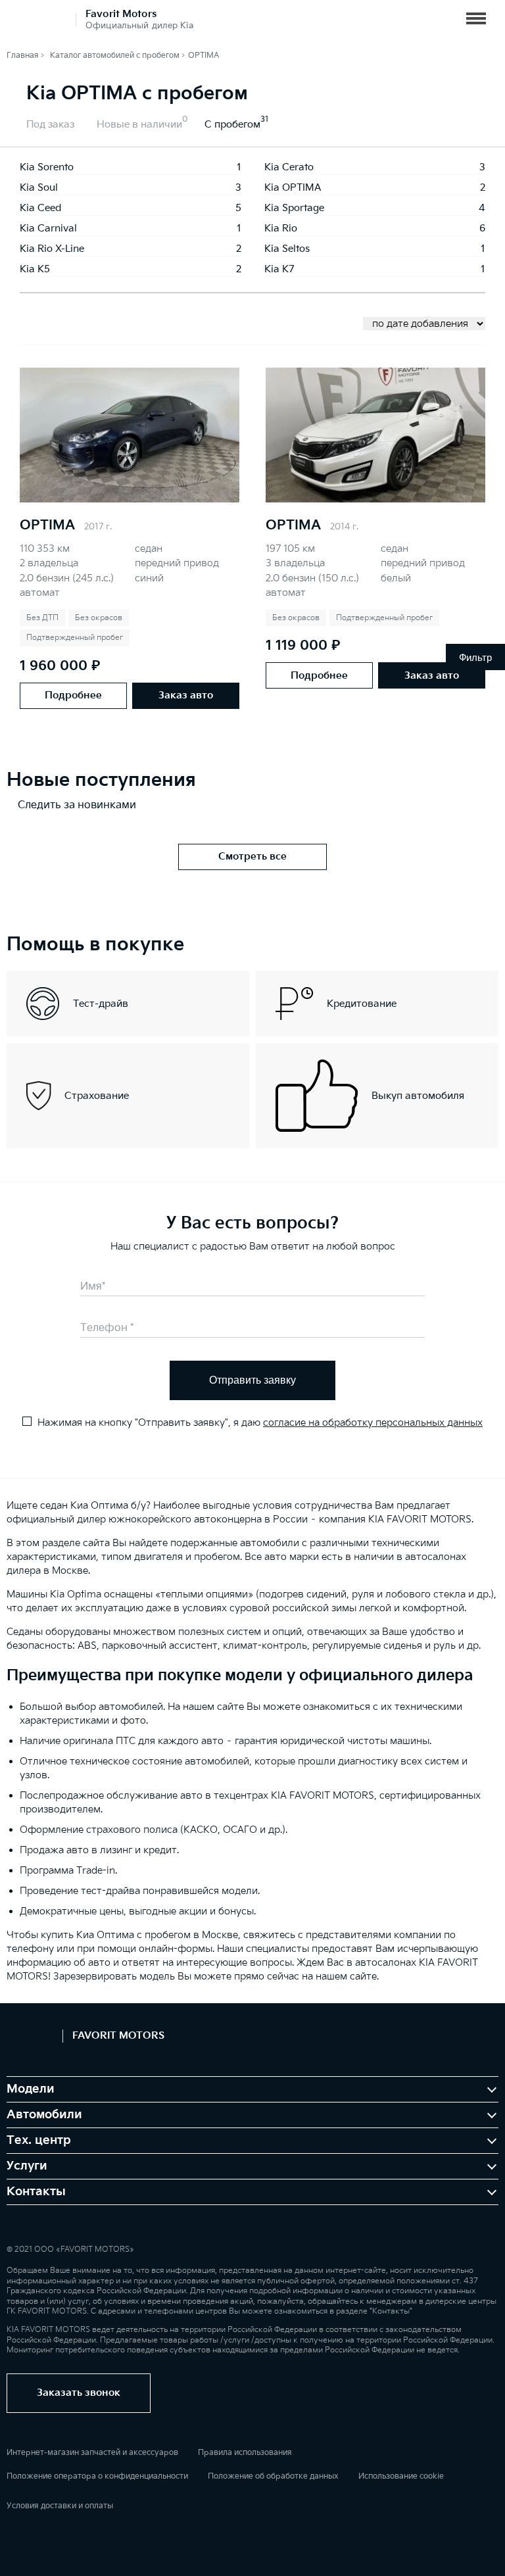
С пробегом (232, 125)
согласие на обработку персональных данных (373, 1423)
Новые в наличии (139, 125)
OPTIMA (47, 525)
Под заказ (50, 125)
